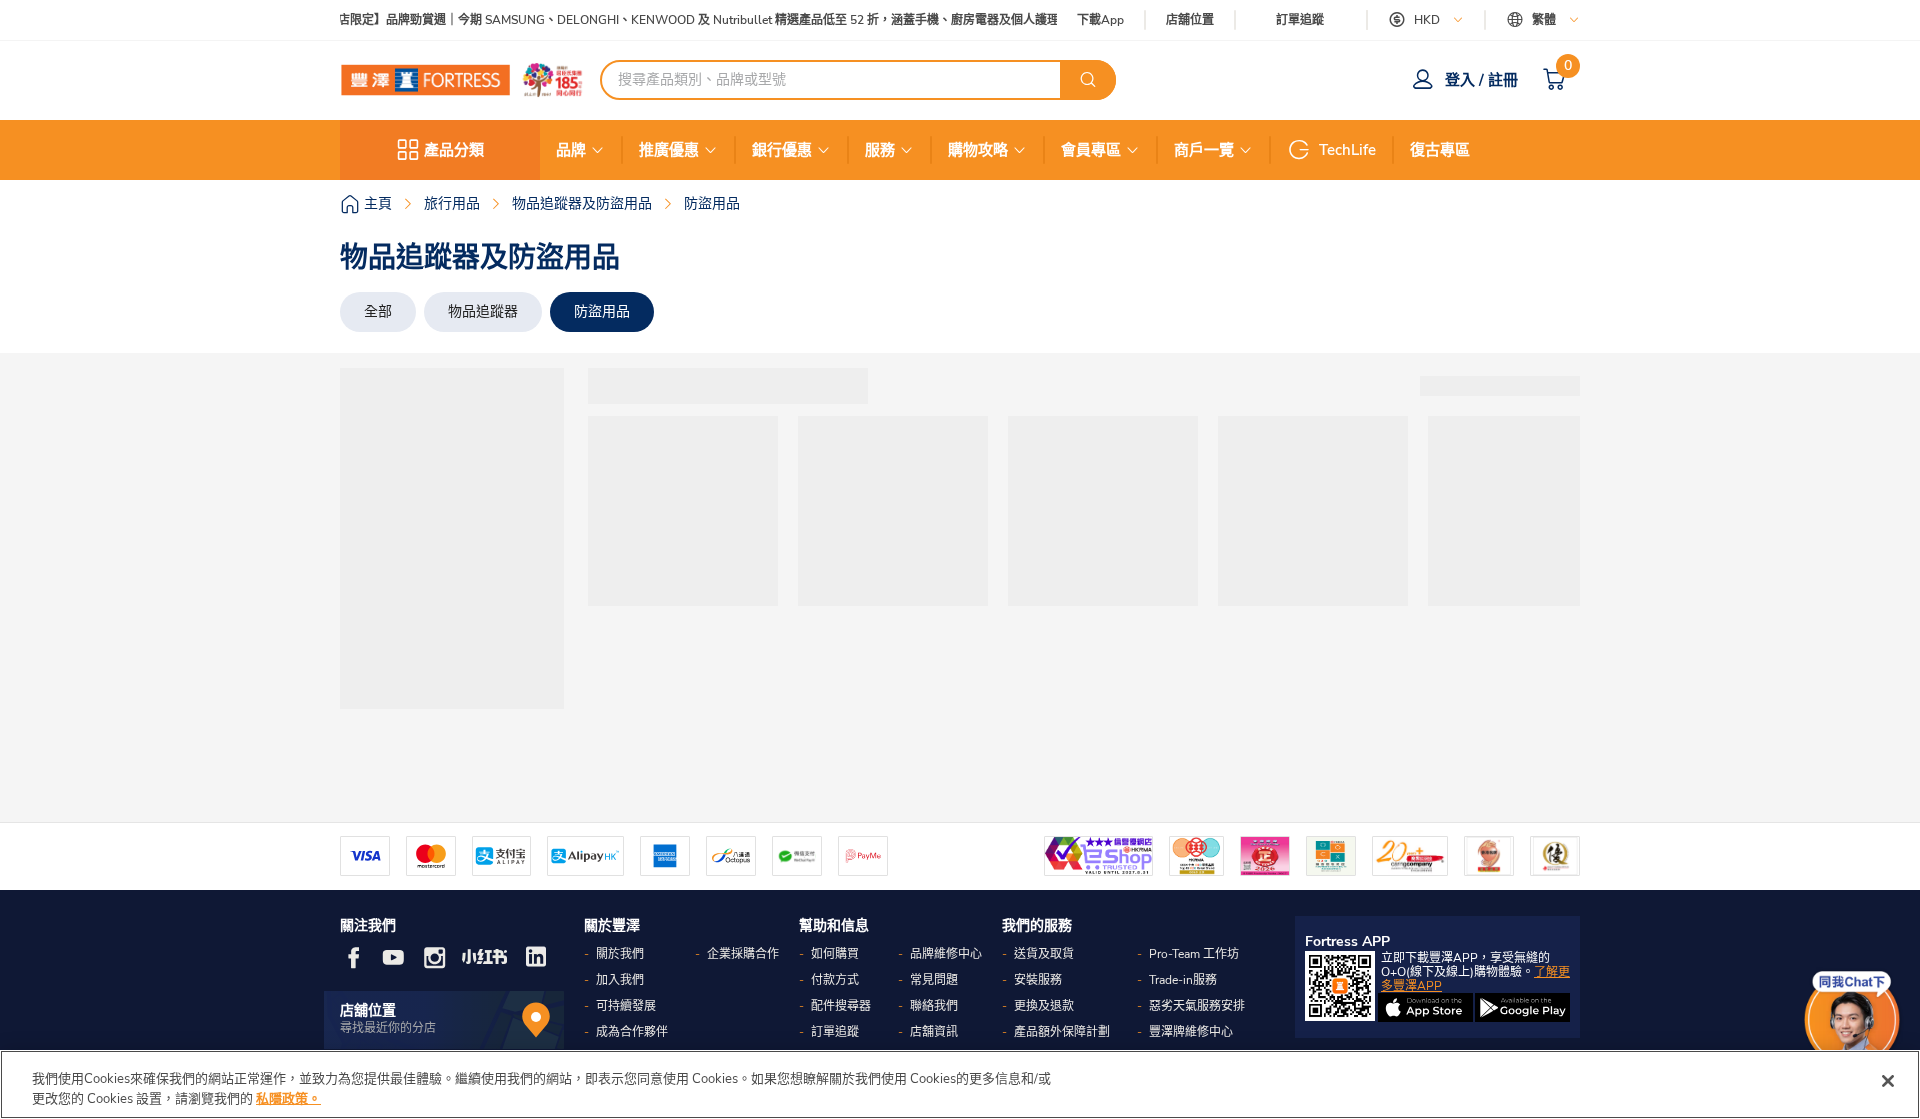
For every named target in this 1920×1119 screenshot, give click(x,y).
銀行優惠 (782, 150)
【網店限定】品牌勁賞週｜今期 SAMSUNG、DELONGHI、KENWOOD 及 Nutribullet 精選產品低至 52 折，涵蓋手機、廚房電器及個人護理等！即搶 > (705, 20)
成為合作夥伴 (632, 1032)
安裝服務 (1038, 980)
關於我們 (620, 954)
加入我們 (620, 980)
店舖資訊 (934, 1032)
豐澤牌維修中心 (1191, 1032)
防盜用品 (602, 311)
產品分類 (454, 150)
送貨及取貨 (1044, 954)
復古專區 (1440, 150)
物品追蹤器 (483, 311)
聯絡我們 (934, 1006)
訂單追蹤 (1300, 20)
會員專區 (1091, 150)
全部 (378, 311)
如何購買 (835, 954)
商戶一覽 (1204, 150)
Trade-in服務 (1183, 980)
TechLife (1347, 150)
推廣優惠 (669, 150)
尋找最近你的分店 (388, 1028)
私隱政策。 (288, 1098)
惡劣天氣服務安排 (1197, 1006)
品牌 (571, 150)
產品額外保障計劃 (1062, 1032)
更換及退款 (1044, 1006)
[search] (1088, 80)
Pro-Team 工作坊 (1194, 954)
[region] (960, 1084)
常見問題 (934, 980)
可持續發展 (626, 1006)
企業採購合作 (743, 954)
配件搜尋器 (841, 1006)
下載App (1100, 20)
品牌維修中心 (946, 954)
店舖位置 (1190, 20)
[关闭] (1888, 1081)
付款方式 (835, 980)
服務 (880, 150)
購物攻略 (978, 150)
